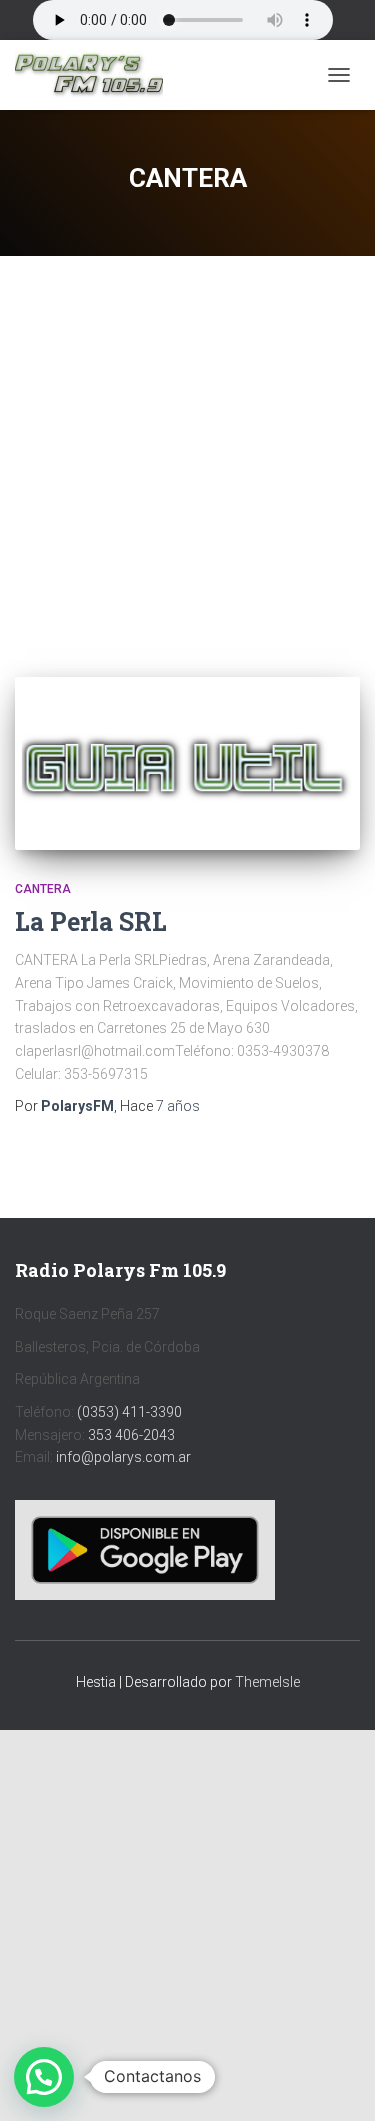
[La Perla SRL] (187, 763)
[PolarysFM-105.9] (96, 75)
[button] (44, 2077)
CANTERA (43, 889)
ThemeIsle (267, 1682)
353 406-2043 (131, 1435)
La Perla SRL (91, 921)
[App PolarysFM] (145, 1549)
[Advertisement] (187, 451)
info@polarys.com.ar (123, 1457)
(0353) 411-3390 (129, 1412)
